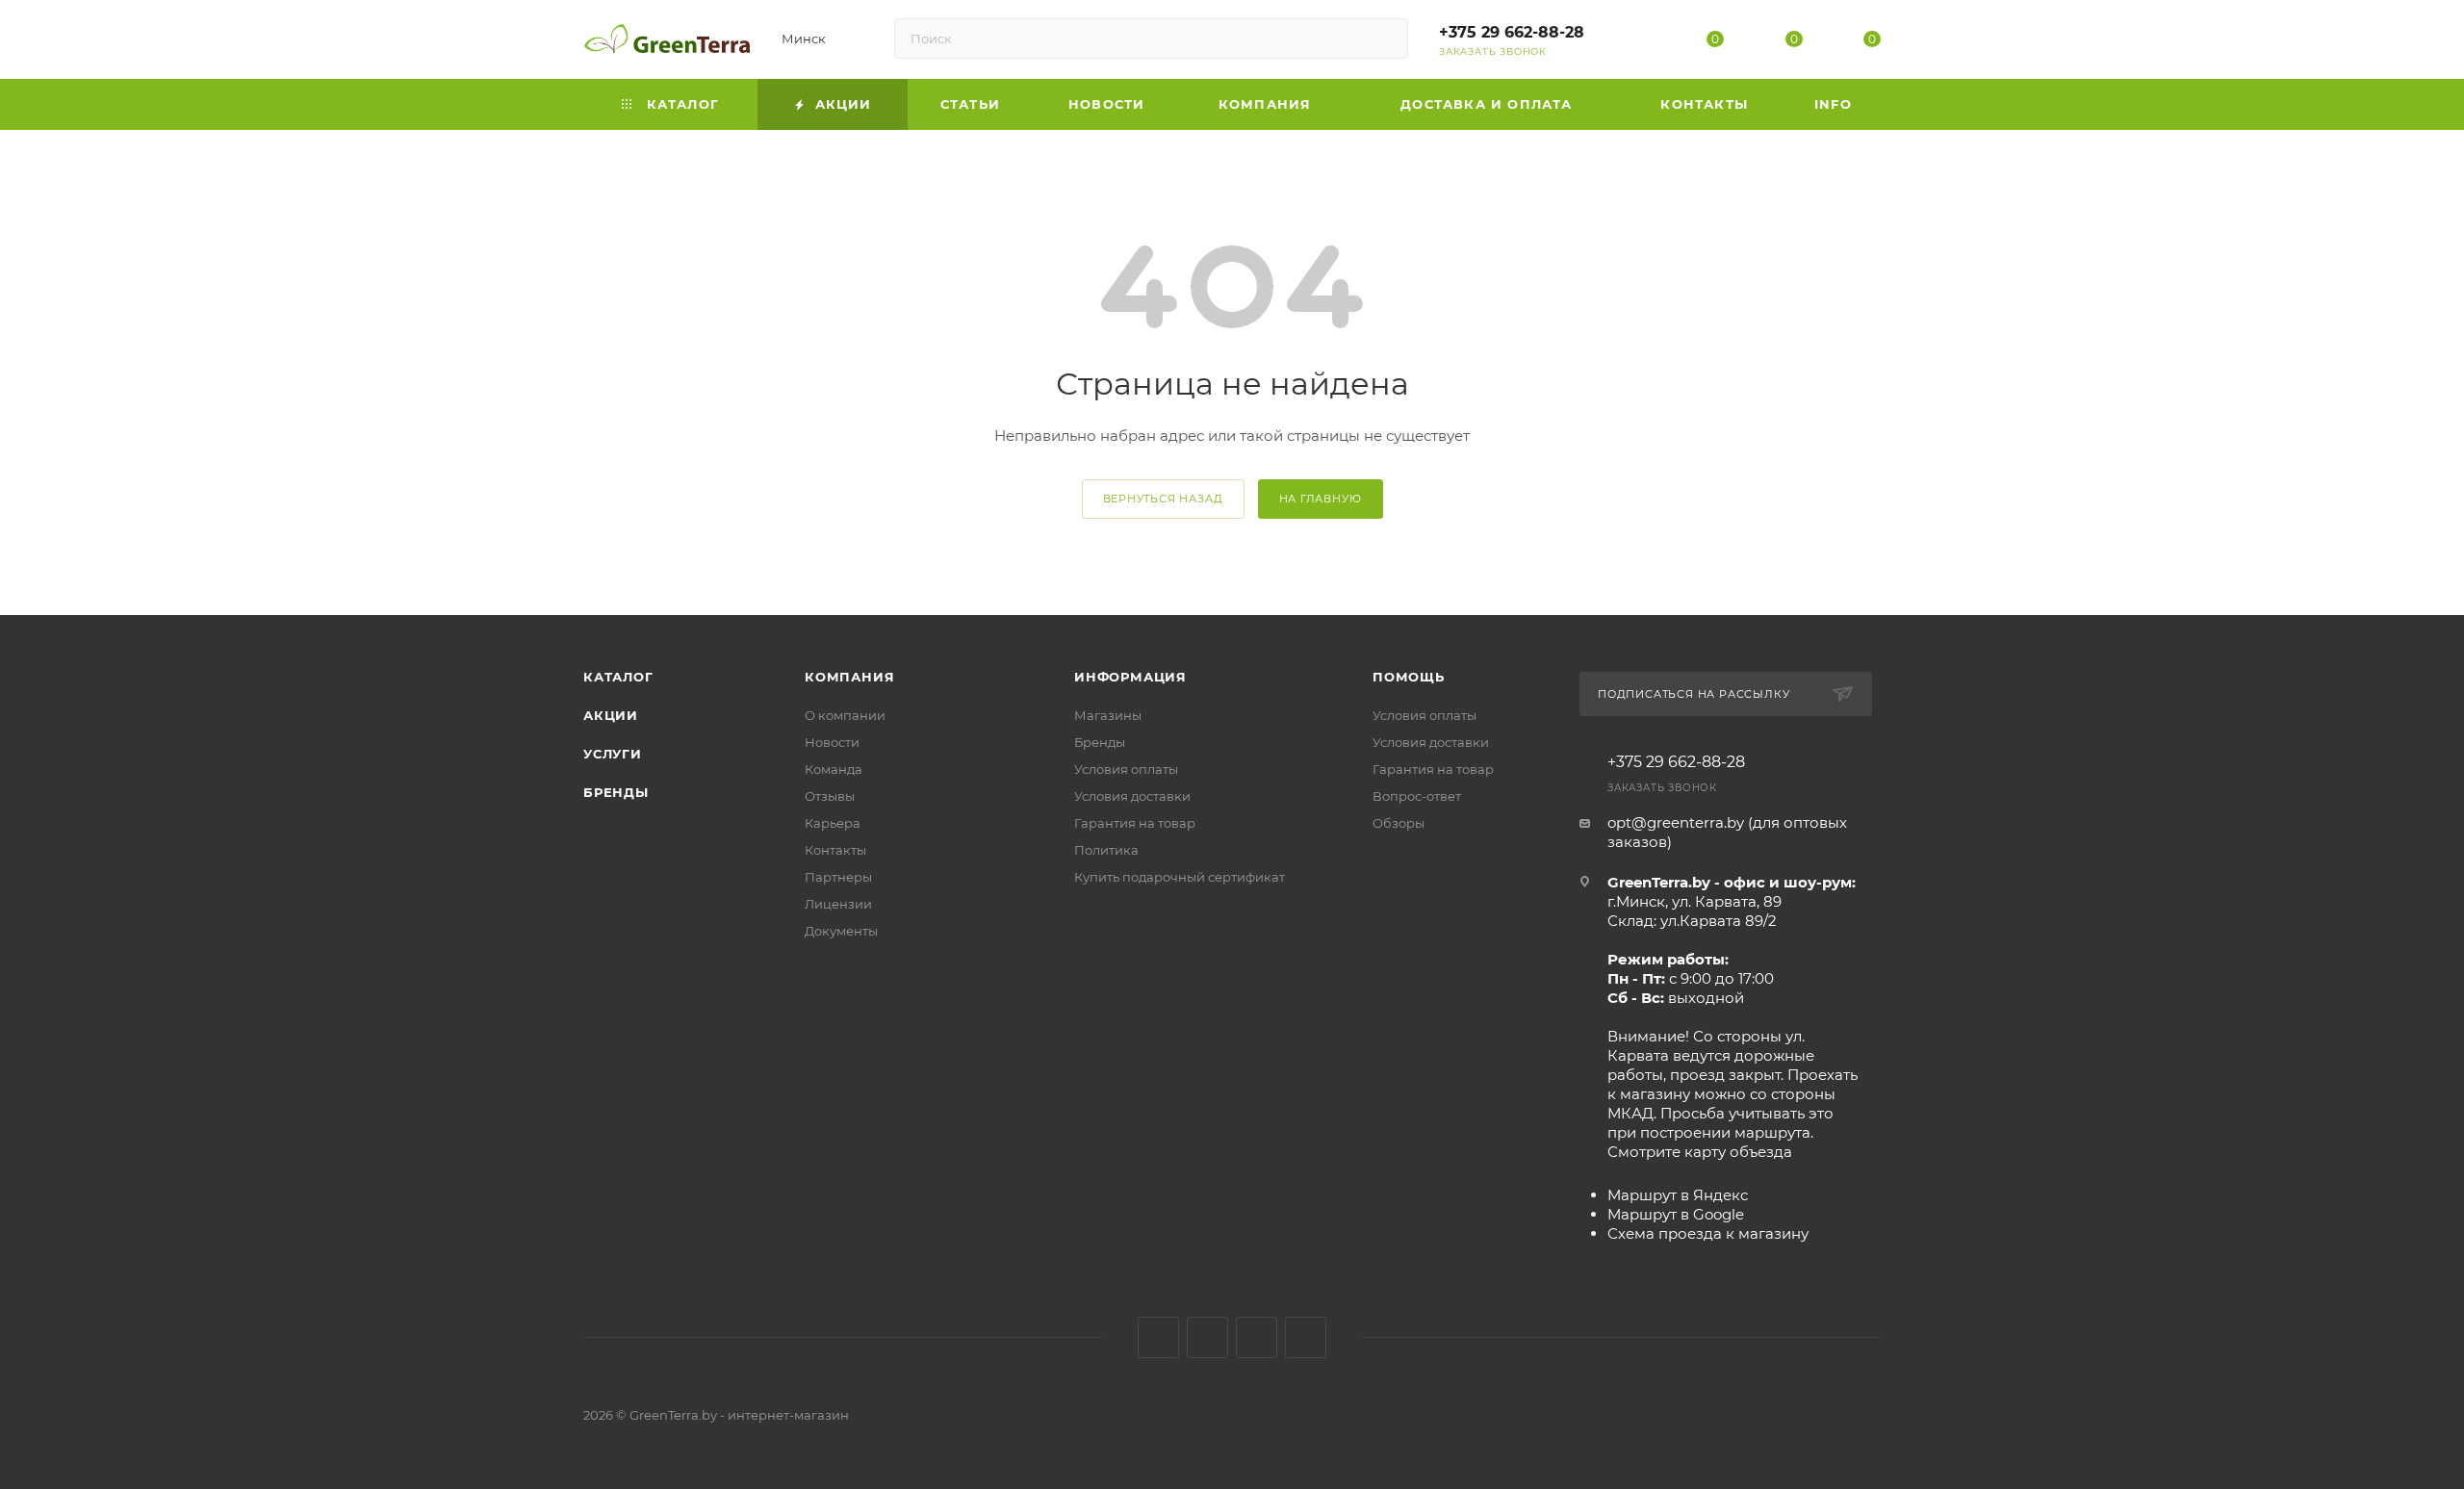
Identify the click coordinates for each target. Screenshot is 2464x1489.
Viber (1306, 1337)
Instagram (1207, 1337)
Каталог (618, 677)
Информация (1130, 677)
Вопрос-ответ (1417, 796)
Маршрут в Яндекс (1678, 1195)
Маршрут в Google (1676, 1214)
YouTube (1257, 1337)
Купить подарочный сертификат (1180, 877)
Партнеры (838, 877)
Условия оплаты (1126, 769)
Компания (849, 677)
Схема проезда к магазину (1708, 1233)
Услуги (613, 754)
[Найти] (1385, 39)
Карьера (833, 823)
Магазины (1108, 715)
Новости (832, 742)
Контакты (835, 850)
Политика (1106, 850)
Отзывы (830, 796)
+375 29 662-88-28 (1512, 32)
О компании (845, 715)
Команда (834, 769)
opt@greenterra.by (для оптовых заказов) (1727, 832)
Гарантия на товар (1135, 823)
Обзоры (1399, 823)
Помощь (1409, 677)
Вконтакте (1158, 1337)
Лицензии (838, 904)
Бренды (616, 792)
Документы (841, 931)
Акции (611, 715)
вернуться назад (1163, 499)
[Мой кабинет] (1637, 43)
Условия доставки (1132, 796)
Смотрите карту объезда (1700, 1152)
